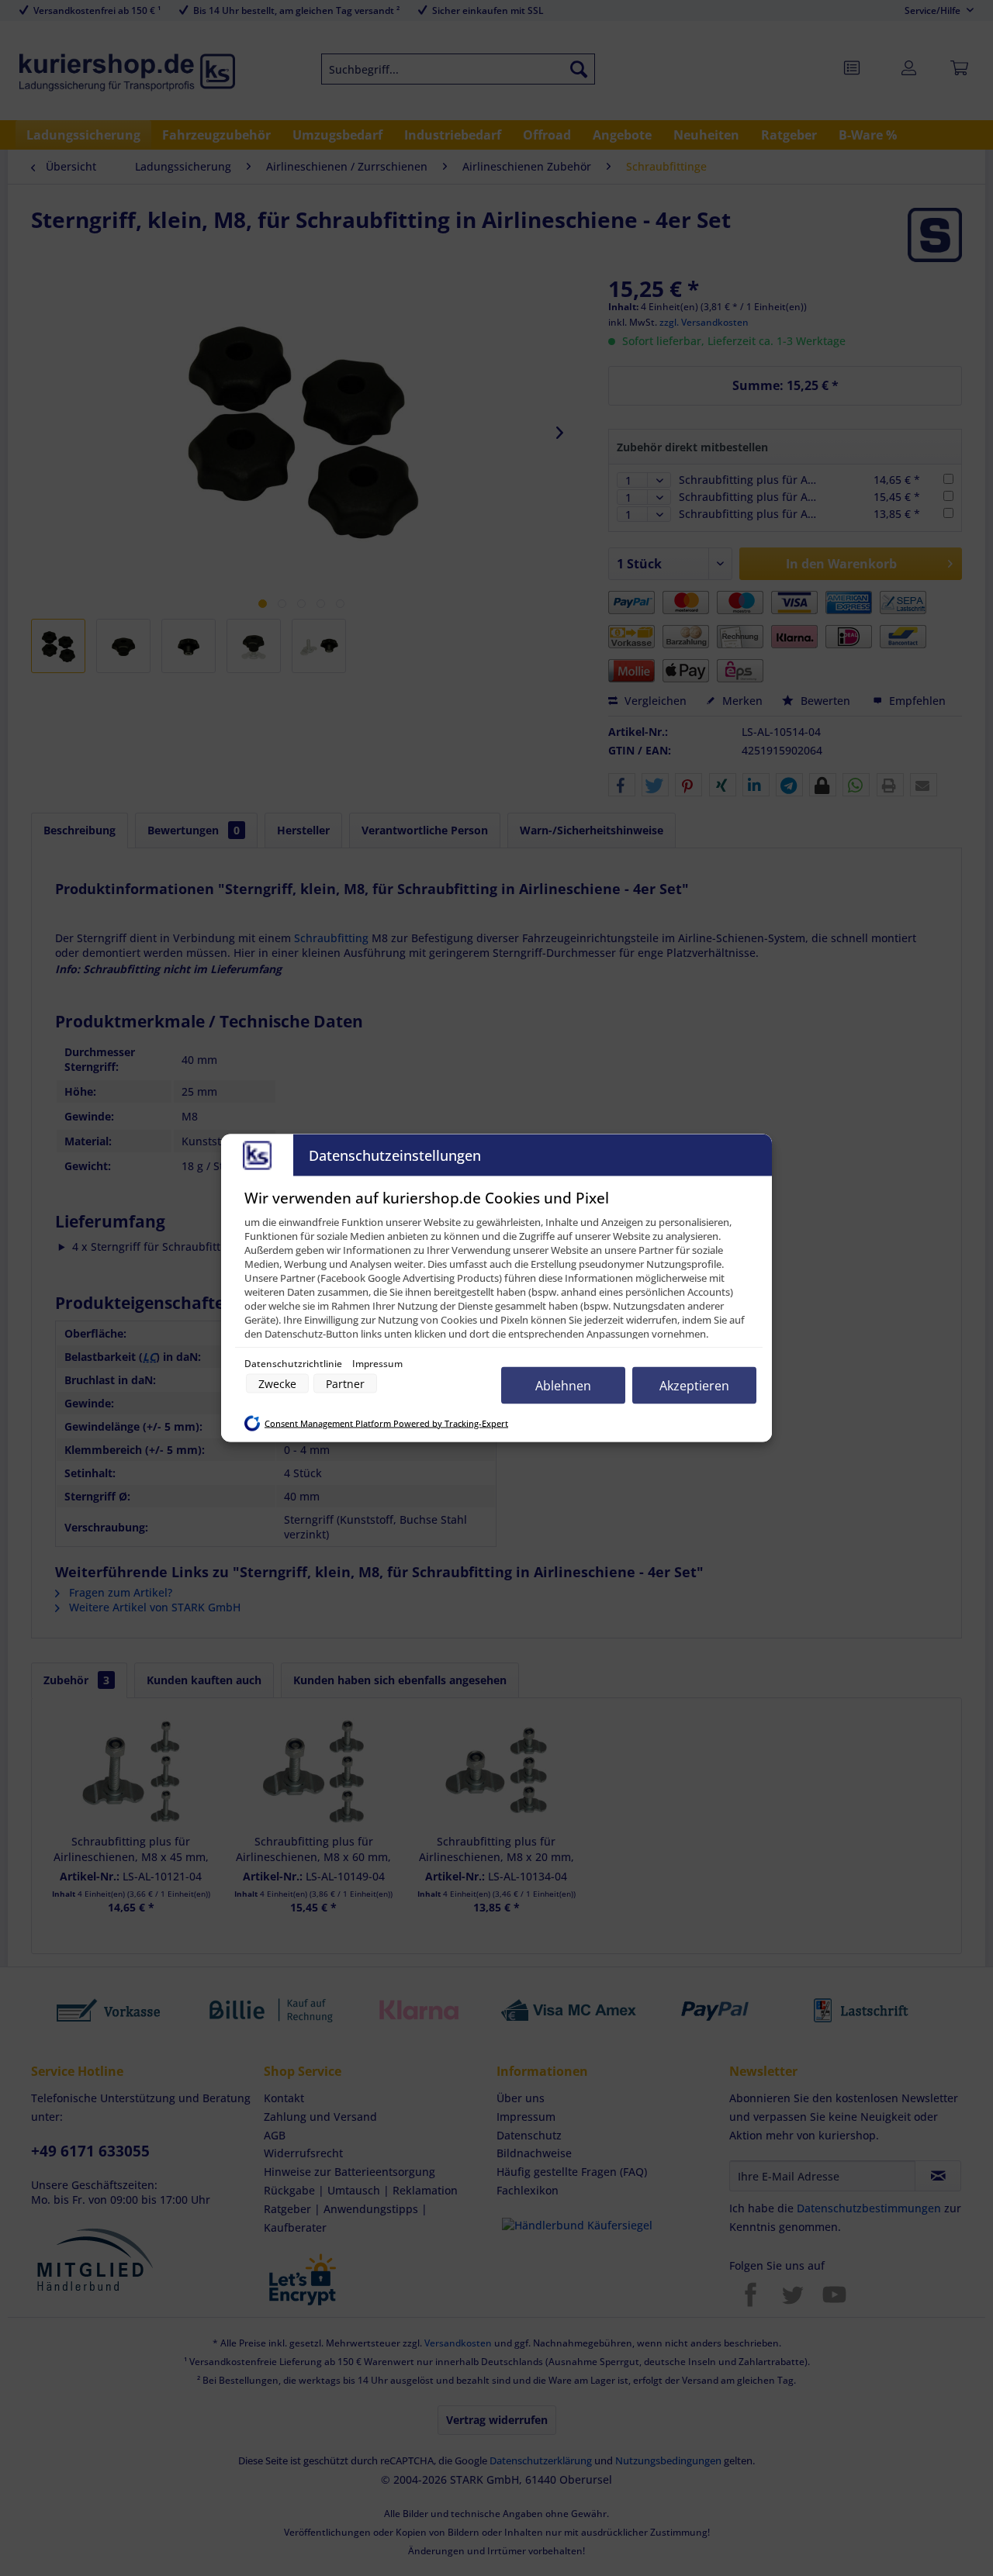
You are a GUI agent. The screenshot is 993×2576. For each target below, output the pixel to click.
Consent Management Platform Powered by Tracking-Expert (386, 1423)
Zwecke (277, 1384)
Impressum (377, 1364)
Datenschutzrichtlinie (294, 1364)
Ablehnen (563, 1386)
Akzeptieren (694, 1386)
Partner (345, 1384)
